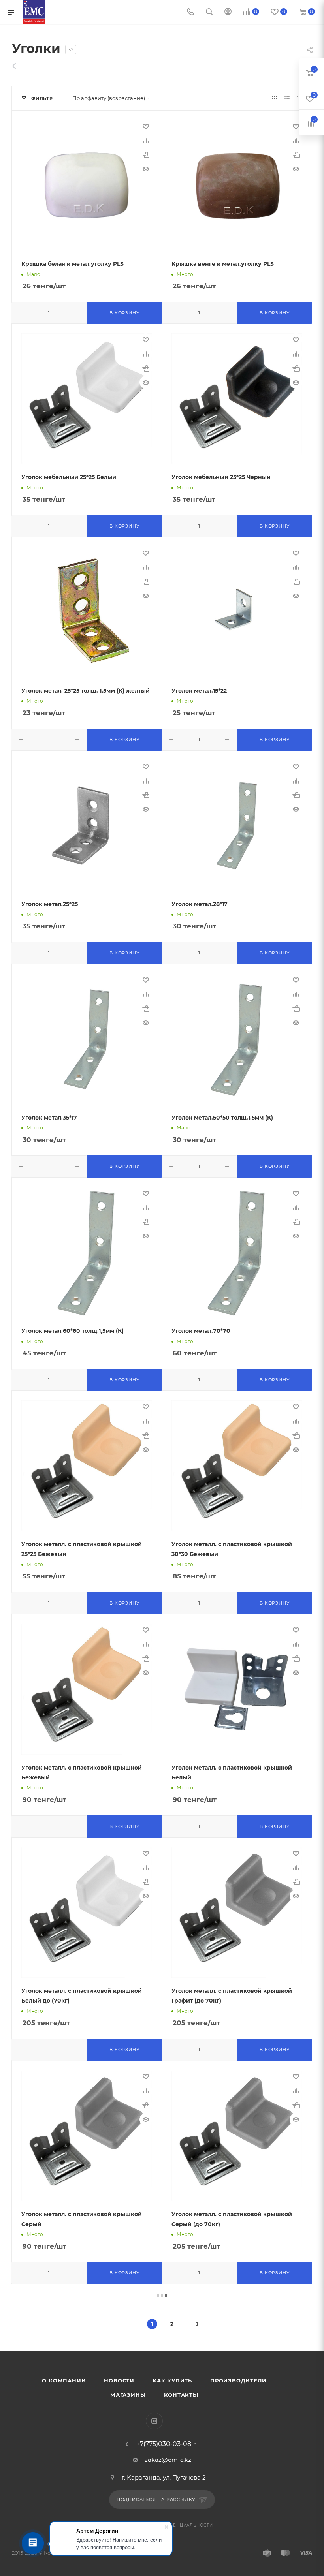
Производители (238, 2381)
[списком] (287, 98)
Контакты (181, 2395)
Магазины (128, 2395)
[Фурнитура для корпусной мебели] (18, 66)
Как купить (172, 2381)
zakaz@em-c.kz (168, 2460)
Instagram (154, 2421)
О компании (64, 2381)
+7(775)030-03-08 (164, 2444)
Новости (119, 2381)
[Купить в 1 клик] (146, 155)
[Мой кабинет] (228, 12)
